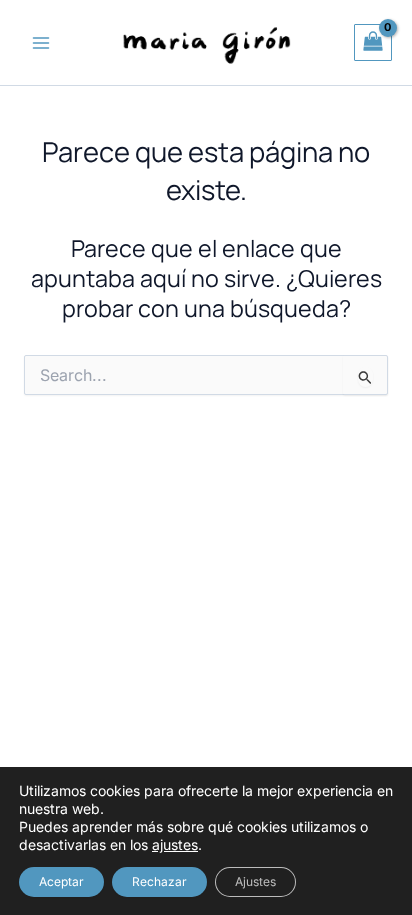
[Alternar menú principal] (41, 43)
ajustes (175, 844)
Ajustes (255, 881)
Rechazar (159, 881)
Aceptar (61, 881)
